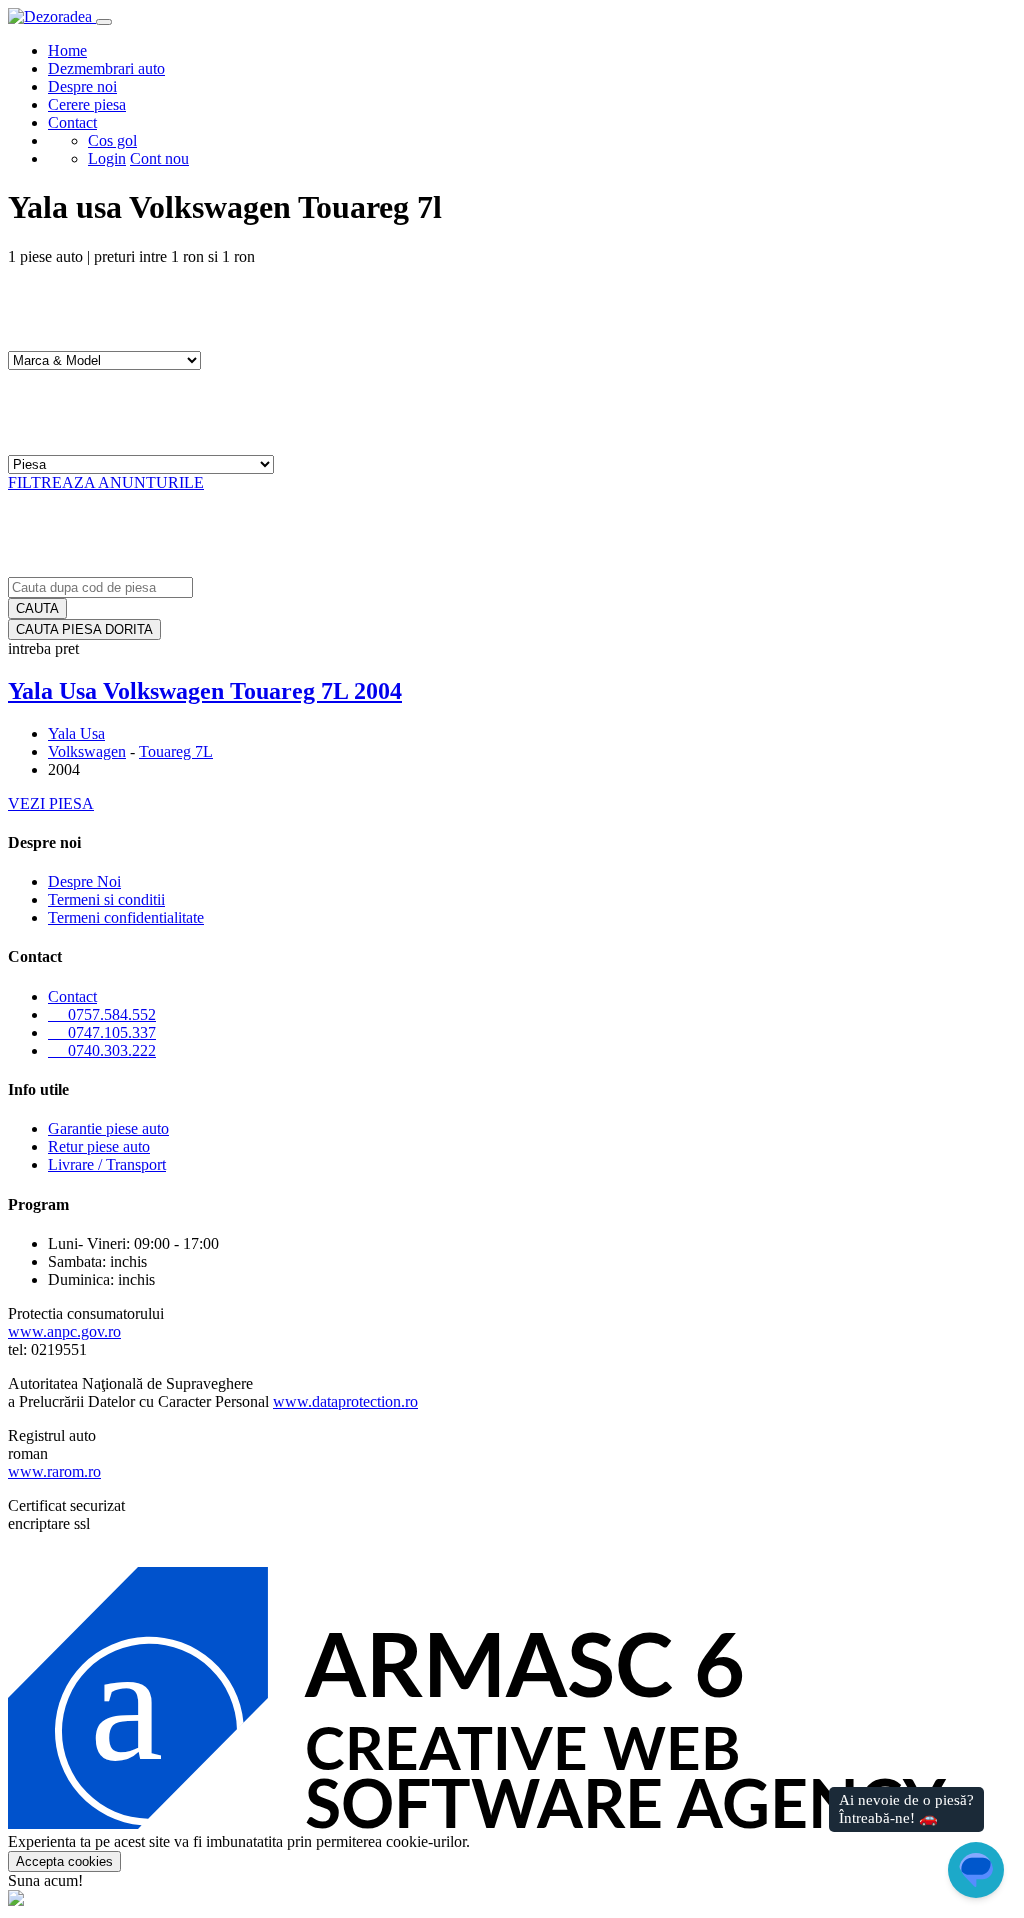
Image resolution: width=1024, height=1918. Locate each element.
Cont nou (159, 158)
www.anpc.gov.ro (64, 1331)
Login (107, 158)
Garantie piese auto (108, 1128)
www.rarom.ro (54, 1471)
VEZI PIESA (51, 803)
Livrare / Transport (107, 1164)
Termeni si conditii (106, 899)
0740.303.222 (106, 1050)
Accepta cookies (64, 1861)
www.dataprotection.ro (345, 1401)
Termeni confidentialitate (126, 917)
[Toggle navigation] (104, 22)
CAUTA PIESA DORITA (84, 629)
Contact (72, 122)
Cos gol (112, 140)
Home (67, 50)
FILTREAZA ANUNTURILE (106, 482)
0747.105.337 (106, 1032)
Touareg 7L (176, 751)
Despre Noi (84, 881)
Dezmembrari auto (106, 68)
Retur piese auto (99, 1146)
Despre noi (82, 86)
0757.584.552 (106, 1014)
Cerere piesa (87, 104)
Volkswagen (87, 751)
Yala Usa (76, 733)
